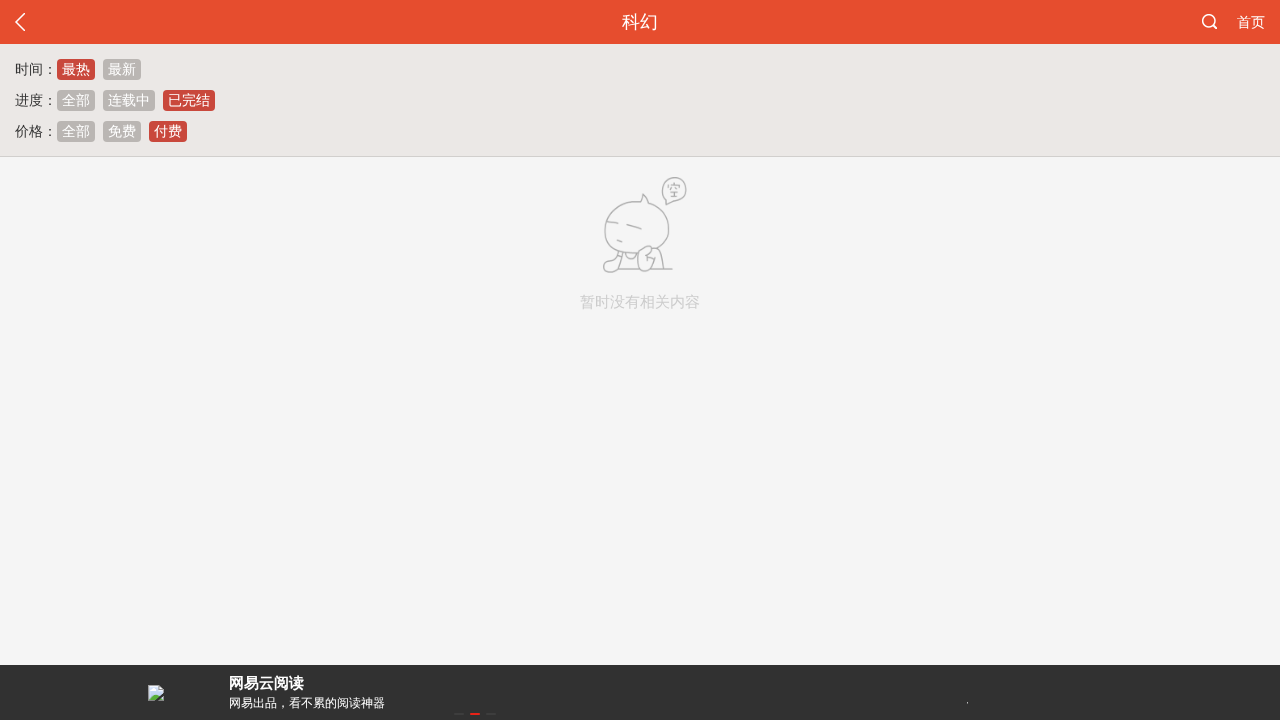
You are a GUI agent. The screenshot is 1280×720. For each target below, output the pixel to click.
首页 (1251, 22)
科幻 (640, 22)
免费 (122, 131)
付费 (168, 131)
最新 (122, 69)
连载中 (129, 100)
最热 (76, 69)
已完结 (189, 100)
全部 (76, 100)
